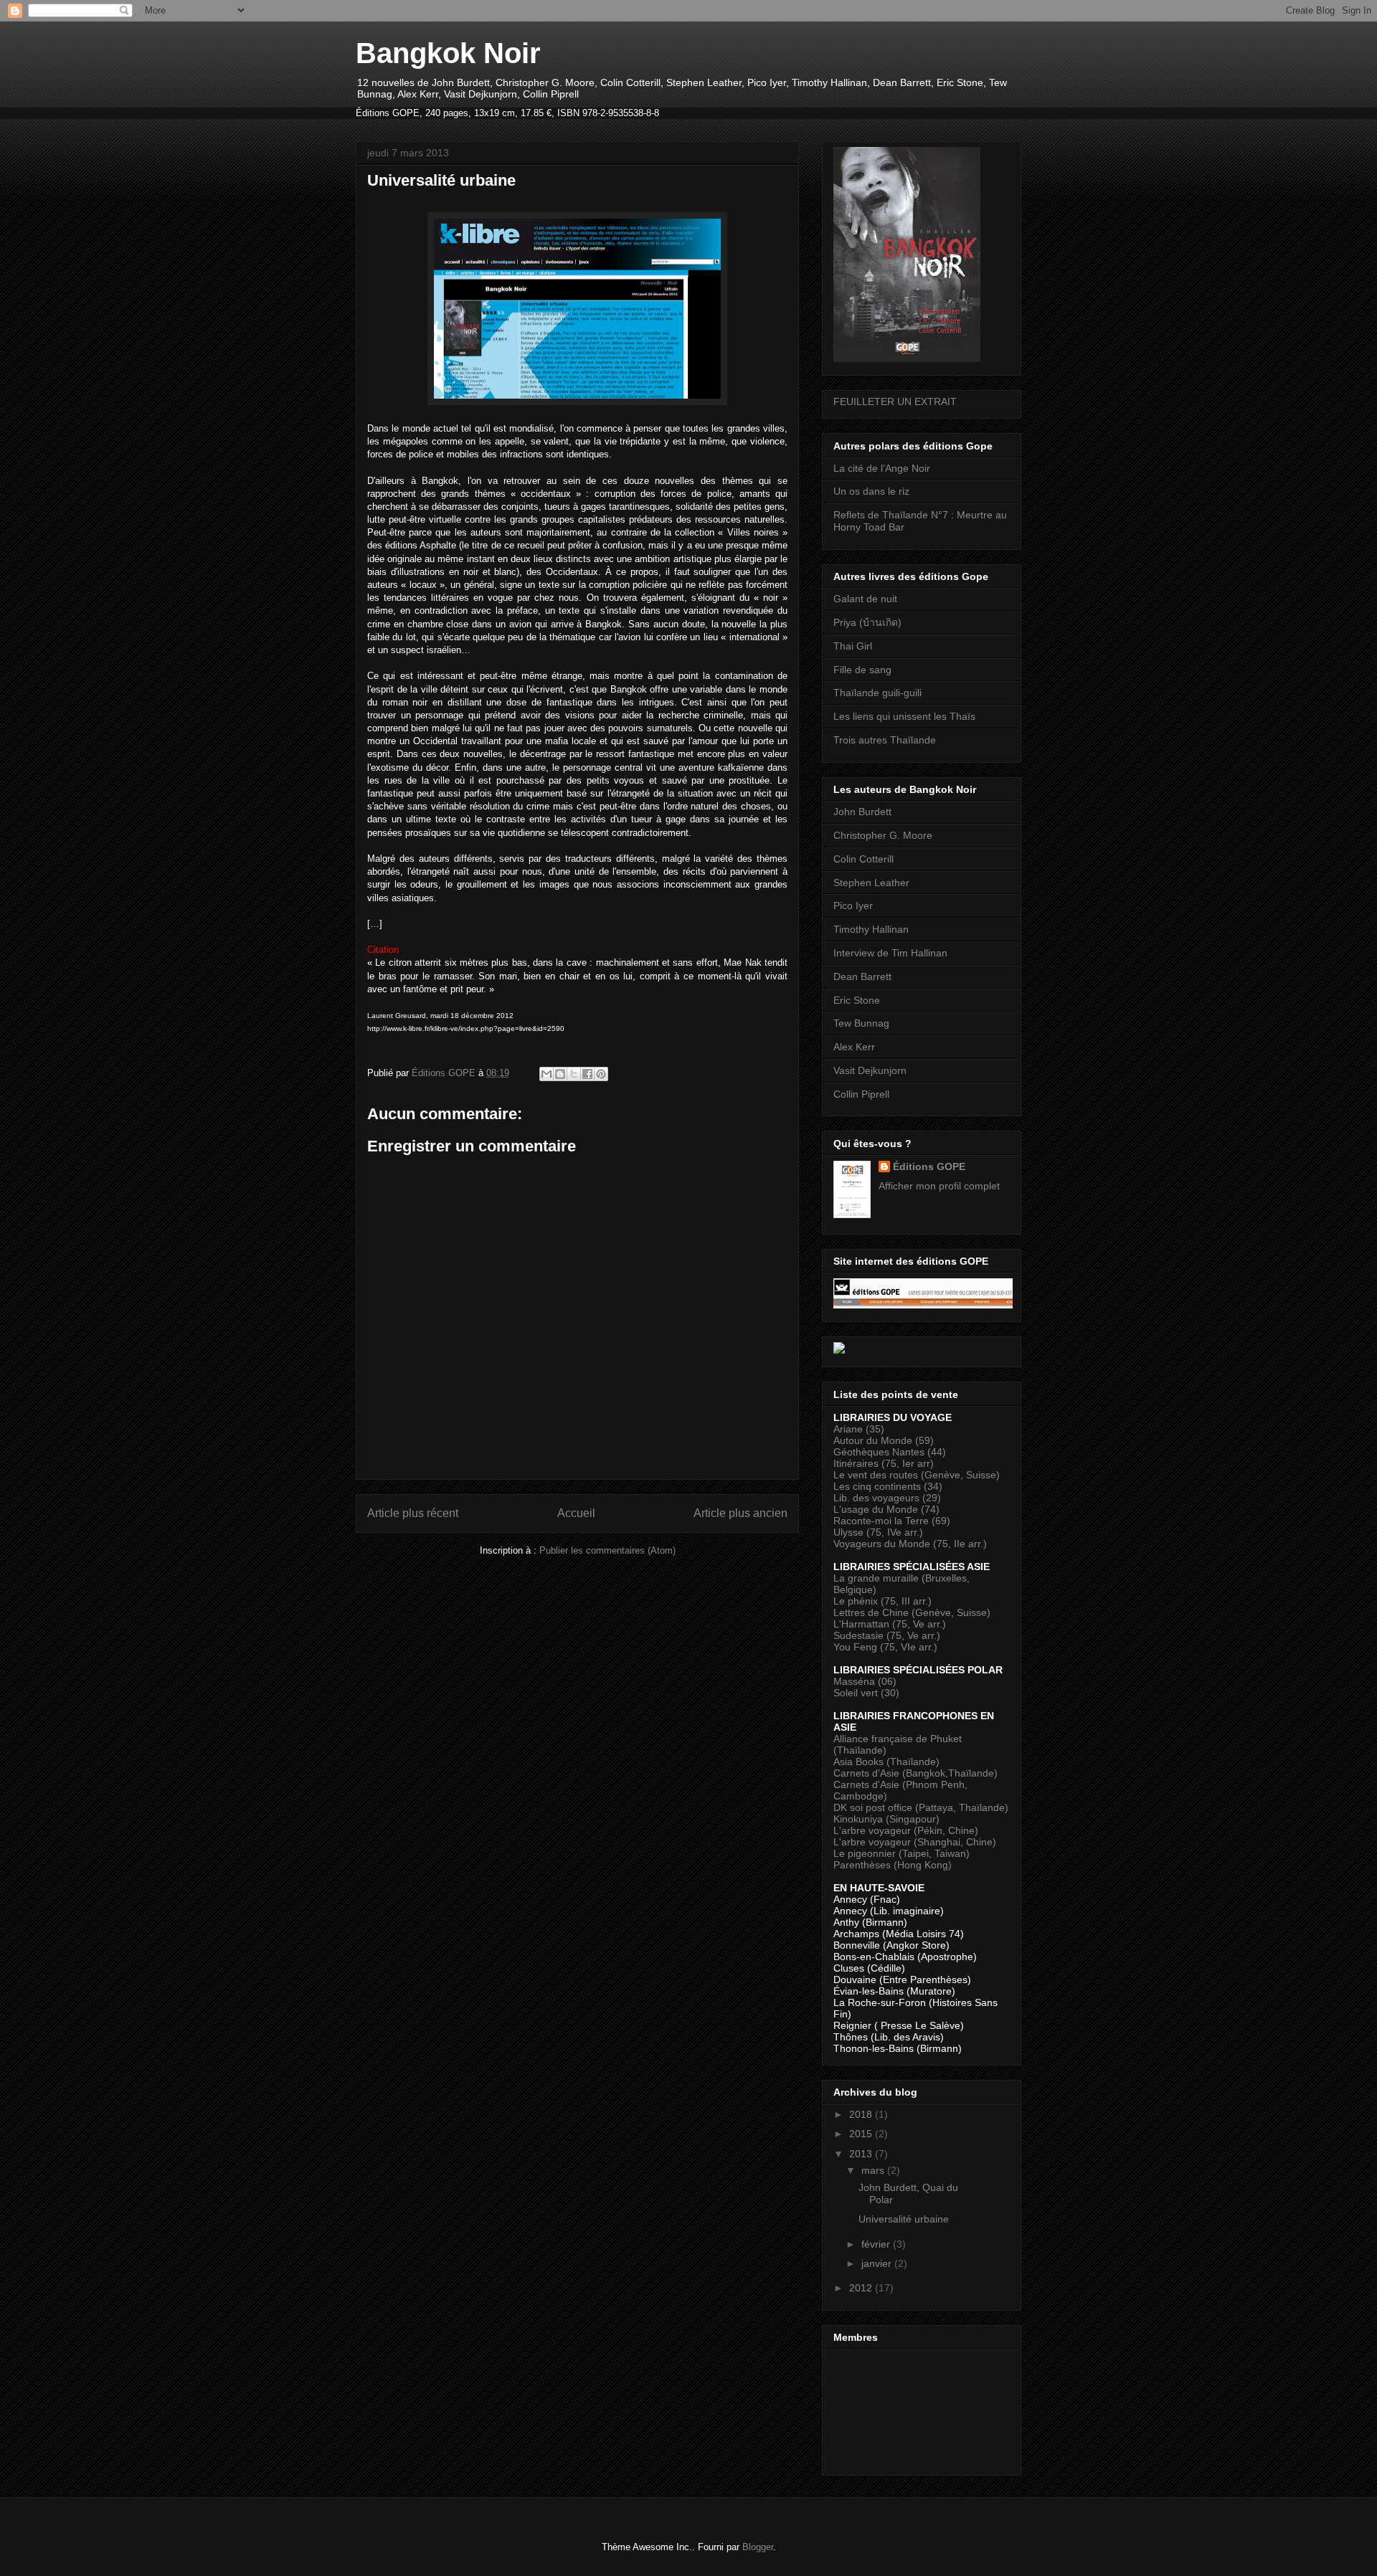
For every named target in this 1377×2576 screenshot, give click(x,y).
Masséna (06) (865, 1681)
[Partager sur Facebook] (587, 1074)
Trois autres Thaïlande (885, 740)
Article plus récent (413, 1513)
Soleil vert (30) (866, 1693)
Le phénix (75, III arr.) (882, 1601)
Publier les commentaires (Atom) (607, 1550)
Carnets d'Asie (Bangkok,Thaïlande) (915, 1773)
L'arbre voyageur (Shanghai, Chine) (915, 1842)
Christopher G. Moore (883, 835)
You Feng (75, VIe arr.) (885, 1647)
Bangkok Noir (448, 53)
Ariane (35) (859, 1429)
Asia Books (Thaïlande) (886, 1762)
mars (874, 2170)
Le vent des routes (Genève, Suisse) (917, 1475)
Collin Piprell (861, 1094)
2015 (862, 2134)
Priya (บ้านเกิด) (867, 622)
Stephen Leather (871, 883)
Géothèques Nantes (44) (890, 1452)
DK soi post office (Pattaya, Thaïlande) (921, 1807)
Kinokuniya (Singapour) (886, 1819)
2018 (862, 2114)
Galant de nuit (865, 599)
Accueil (576, 1513)
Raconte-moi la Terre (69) (892, 1521)
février (877, 2244)
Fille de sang (862, 670)
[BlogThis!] (560, 1074)
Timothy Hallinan (871, 929)
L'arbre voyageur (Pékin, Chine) (906, 1830)
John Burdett (862, 812)
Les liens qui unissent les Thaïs (904, 716)
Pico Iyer (853, 906)
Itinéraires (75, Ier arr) (884, 1463)
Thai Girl (853, 646)
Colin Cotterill (863, 859)
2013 (862, 2154)
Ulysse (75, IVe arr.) (878, 1532)
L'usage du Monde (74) (886, 1509)
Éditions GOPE (929, 1166)
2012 (862, 2288)
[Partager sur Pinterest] (601, 1074)
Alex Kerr (854, 1047)
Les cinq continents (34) (888, 1486)
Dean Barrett (862, 976)
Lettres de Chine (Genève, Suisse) (912, 1612)
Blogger (758, 2547)
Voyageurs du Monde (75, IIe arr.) (910, 1544)
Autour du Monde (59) (884, 1440)
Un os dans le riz (871, 491)
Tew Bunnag (861, 1023)
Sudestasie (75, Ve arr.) (887, 1635)
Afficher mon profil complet (939, 1186)
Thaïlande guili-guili (877, 693)
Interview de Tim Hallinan (890, 953)
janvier (878, 2263)
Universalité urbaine (904, 2219)
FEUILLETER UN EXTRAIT (895, 401)
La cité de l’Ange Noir (882, 468)
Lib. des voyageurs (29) (887, 1498)
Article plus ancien (740, 1513)
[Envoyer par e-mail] (546, 1074)
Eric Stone (857, 1000)
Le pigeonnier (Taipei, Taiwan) (902, 1853)
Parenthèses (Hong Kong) (893, 1865)
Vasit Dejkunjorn (870, 1070)
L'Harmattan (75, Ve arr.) (890, 1624)
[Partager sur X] (574, 1074)
